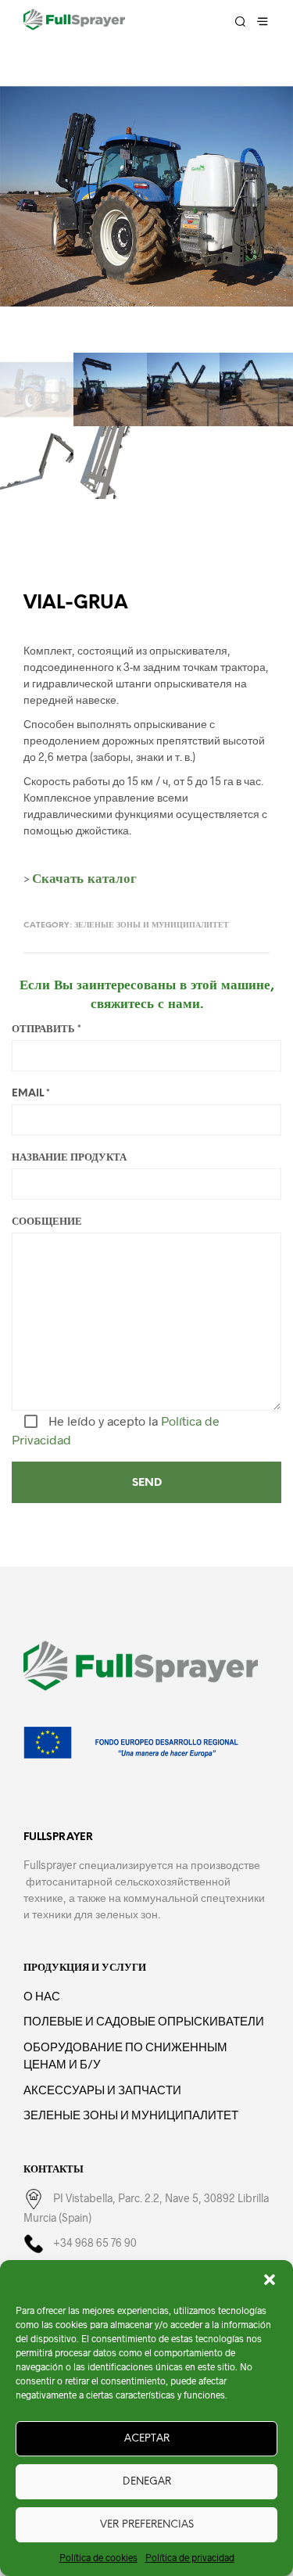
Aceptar (147, 2439)
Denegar (147, 2482)
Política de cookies (98, 2557)
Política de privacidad (190, 2557)
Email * (31, 1094)
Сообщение (47, 1222)
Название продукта (69, 1158)
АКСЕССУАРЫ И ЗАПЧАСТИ (102, 2090)
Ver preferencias (147, 2525)
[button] (270, 2280)
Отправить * (46, 1030)
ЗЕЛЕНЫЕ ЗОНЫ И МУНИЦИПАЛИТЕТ (152, 926)
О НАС (42, 1996)
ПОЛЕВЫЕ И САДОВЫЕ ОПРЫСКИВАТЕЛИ (144, 2021)
